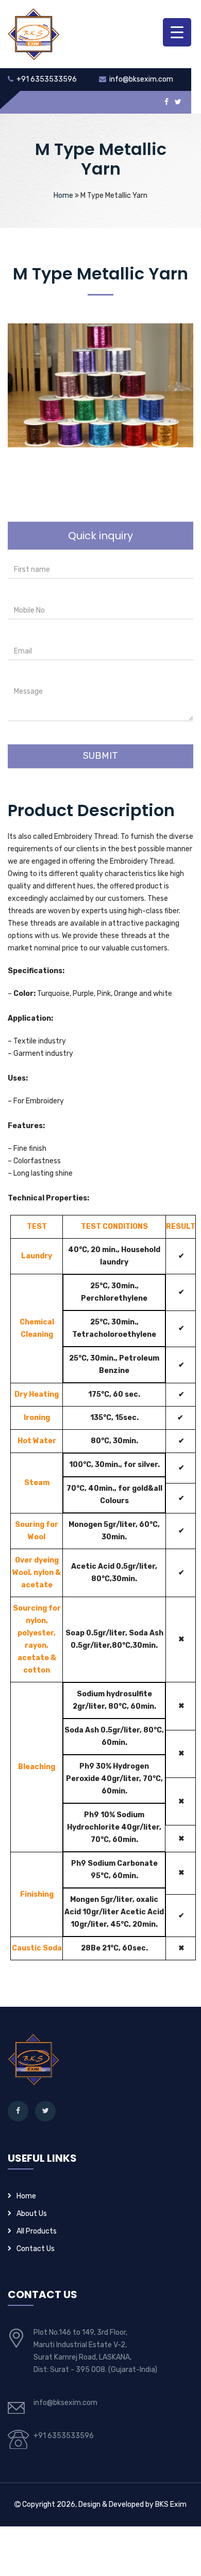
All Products (37, 2231)
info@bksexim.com (141, 79)
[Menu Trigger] (177, 32)
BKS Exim (171, 2504)
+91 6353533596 (47, 79)
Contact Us (36, 2249)
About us (32, 2214)
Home (63, 196)
